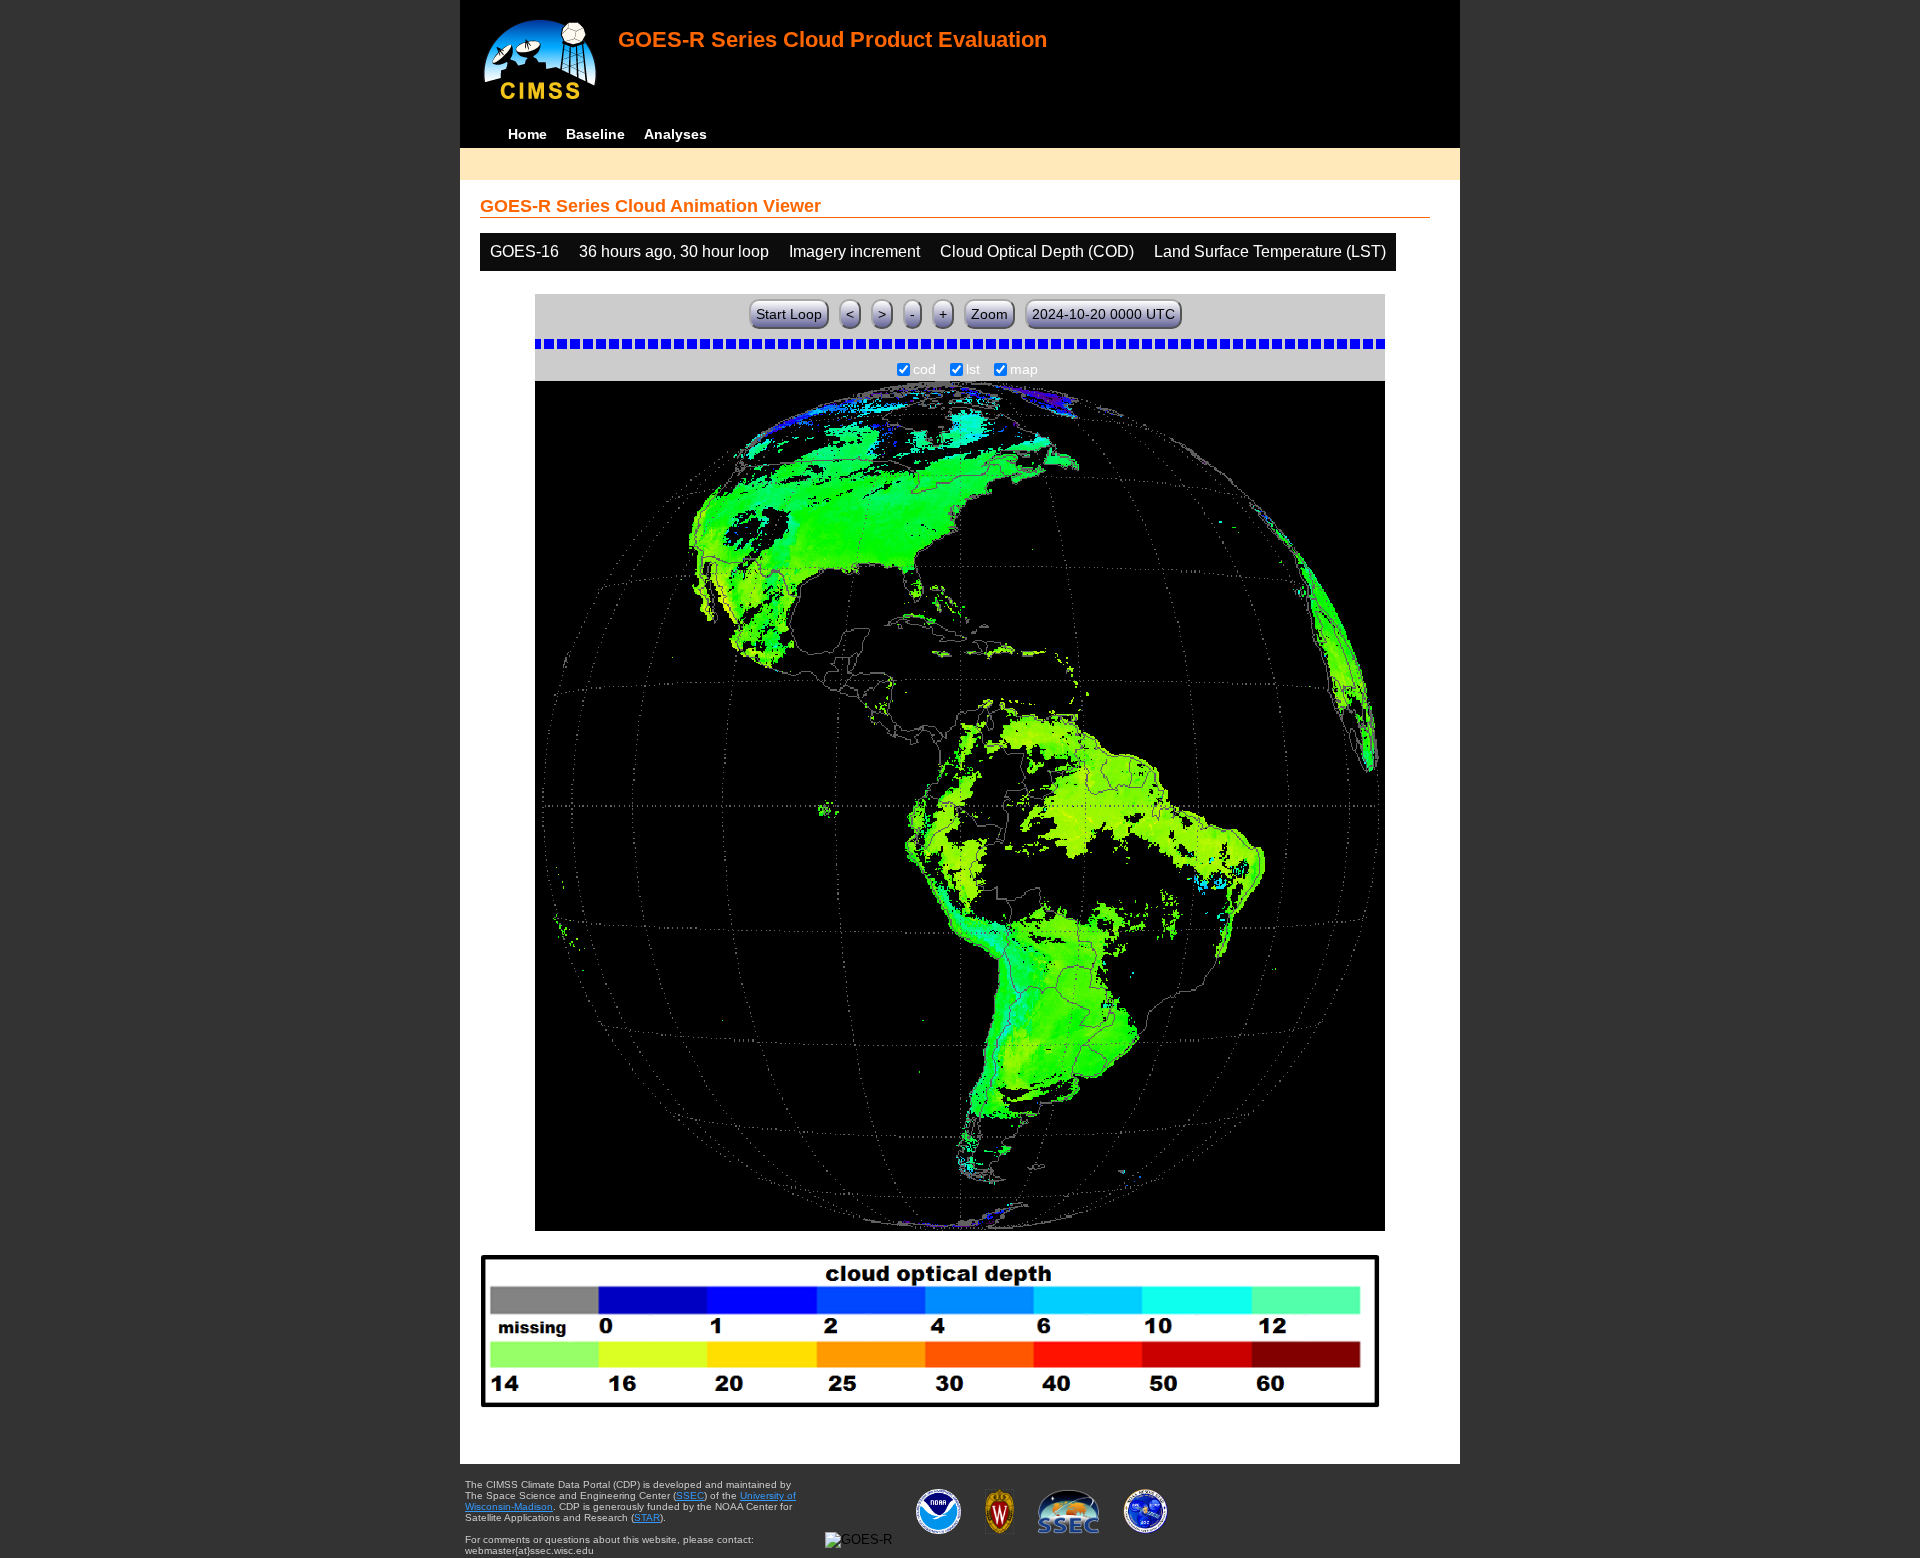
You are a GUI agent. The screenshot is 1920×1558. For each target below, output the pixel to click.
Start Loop (789, 314)
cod (924, 370)
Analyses (675, 134)
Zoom (989, 314)
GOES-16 (524, 251)
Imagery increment (854, 251)
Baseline (595, 134)
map (1024, 370)
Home (527, 134)
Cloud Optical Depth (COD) (1037, 251)
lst (973, 370)
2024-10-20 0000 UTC (1103, 314)
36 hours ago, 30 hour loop (674, 251)
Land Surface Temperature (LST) (1270, 251)
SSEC (690, 1495)
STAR (647, 1517)
